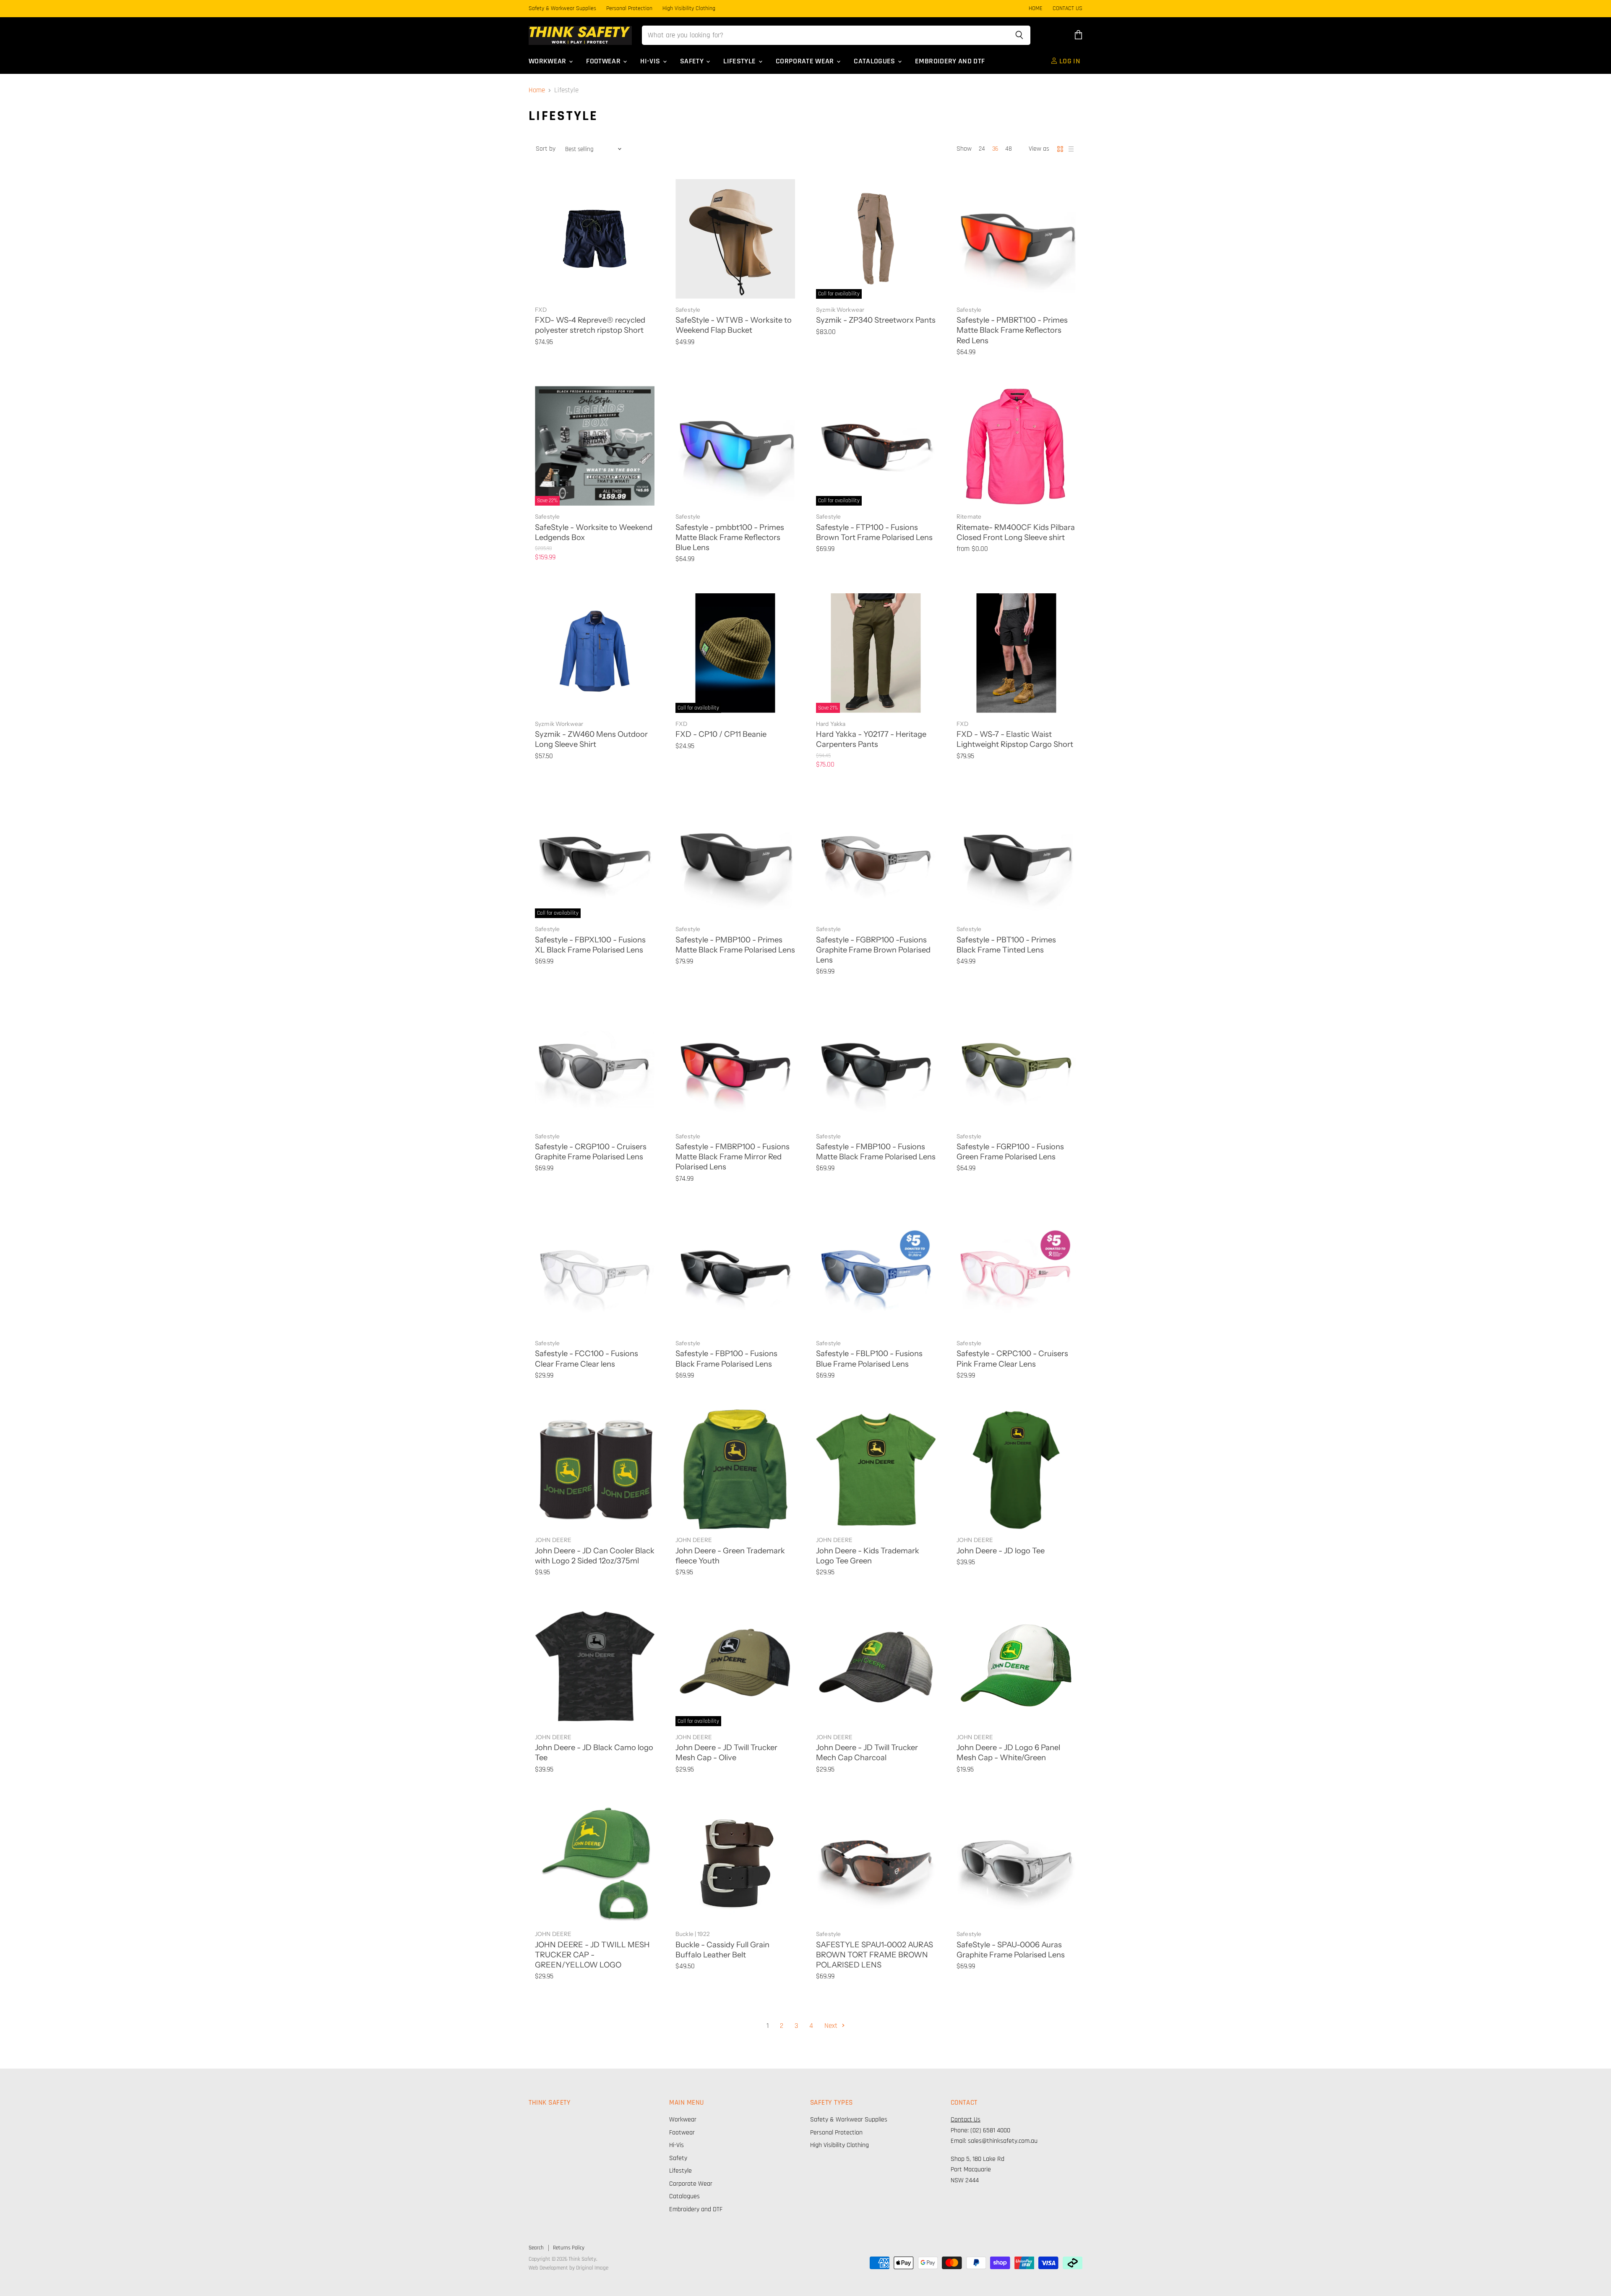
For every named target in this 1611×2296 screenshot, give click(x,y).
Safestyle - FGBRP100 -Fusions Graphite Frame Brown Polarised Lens (873, 950)
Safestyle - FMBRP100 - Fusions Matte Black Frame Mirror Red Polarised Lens (733, 1157)
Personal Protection (629, 9)
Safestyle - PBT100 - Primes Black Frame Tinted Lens (1006, 945)
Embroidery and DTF (950, 61)
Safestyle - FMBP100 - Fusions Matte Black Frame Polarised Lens (876, 1152)
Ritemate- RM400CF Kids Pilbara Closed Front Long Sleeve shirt (1016, 532)
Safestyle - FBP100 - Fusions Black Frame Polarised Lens (726, 1358)
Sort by (546, 149)
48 (1009, 149)
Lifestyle (740, 61)
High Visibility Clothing (689, 9)
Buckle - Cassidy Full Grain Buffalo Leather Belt (722, 1950)
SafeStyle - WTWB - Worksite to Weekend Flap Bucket (734, 325)
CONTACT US (1067, 9)
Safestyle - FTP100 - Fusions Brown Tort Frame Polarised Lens (874, 532)
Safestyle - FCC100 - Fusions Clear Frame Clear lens (587, 1358)
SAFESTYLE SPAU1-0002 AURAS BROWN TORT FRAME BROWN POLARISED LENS (875, 1955)
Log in (1069, 61)
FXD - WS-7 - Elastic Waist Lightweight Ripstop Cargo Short (1015, 739)
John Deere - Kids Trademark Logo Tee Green (868, 1556)
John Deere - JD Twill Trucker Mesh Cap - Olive (726, 1752)
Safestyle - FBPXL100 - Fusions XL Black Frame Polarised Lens (590, 945)
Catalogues (875, 61)
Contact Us (966, 2120)
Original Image (592, 2268)
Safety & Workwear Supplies (562, 9)
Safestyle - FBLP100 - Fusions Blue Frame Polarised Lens (869, 1358)
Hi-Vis (651, 61)
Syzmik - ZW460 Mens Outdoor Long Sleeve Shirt (591, 739)
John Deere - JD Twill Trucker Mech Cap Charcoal (867, 1752)
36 (995, 149)
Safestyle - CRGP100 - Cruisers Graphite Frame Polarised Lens (591, 1152)
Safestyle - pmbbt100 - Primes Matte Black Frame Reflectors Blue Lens (730, 537)
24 (982, 149)
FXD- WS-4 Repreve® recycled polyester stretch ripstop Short (590, 325)
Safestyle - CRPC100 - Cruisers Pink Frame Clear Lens (1012, 1358)
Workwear (548, 61)
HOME (1036, 9)
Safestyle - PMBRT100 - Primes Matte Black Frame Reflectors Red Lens (1012, 330)
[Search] (1019, 35)
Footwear (604, 61)
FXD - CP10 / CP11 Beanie (721, 734)
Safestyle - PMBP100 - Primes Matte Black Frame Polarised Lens (735, 945)
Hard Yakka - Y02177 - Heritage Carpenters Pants (871, 739)
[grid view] (1060, 149)
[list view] (1071, 149)
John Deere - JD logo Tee (1001, 1551)
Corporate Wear (806, 61)
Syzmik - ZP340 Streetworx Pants (876, 320)
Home (537, 91)
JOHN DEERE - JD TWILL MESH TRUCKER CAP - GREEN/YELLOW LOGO (592, 1955)
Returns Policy (569, 2248)
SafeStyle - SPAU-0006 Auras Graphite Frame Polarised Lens (1011, 1950)
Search (536, 2248)
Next (832, 2026)
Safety (693, 61)
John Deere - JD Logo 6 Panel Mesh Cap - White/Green (1008, 1752)
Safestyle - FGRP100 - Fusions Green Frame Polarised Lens (1010, 1152)
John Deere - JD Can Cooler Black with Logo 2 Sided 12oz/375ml (595, 1556)
